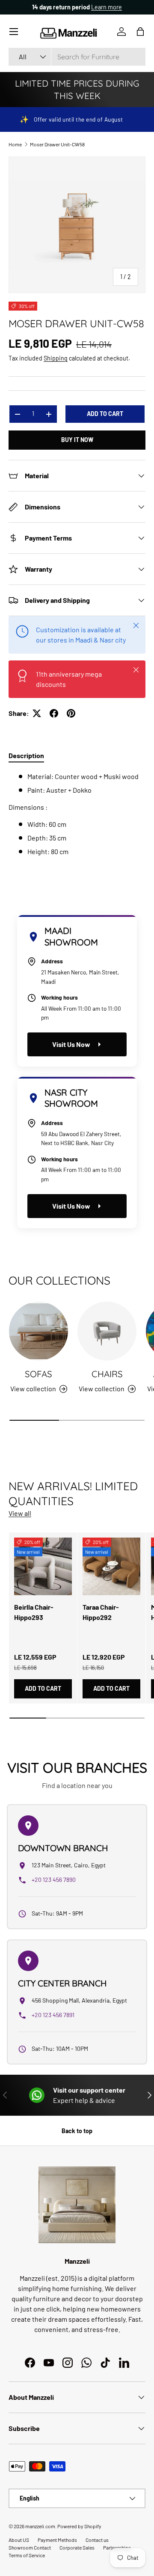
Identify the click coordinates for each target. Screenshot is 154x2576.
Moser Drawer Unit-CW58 (57, 144)
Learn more (107, 7)
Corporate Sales (77, 2547)
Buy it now (77, 440)
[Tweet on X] (37, 713)
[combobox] (77, 57)
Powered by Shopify (79, 2526)
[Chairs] (107, 1331)
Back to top (77, 2131)
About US (19, 2540)
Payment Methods (57, 2540)
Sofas (38, 1374)
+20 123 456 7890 (54, 1880)
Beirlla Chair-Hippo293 (34, 1612)
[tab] (26, 755)
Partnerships (117, 2547)
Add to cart (105, 414)
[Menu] (14, 32)
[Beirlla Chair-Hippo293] (43, 1566)
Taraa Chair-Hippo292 (101, 1612)
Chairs (107, 1374)
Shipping (56, 358)
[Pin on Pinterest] (71, 713)
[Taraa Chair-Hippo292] (111, 1566)
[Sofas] (38, 1331)
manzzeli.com (40, 2526)
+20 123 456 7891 (53, 2015)
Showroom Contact (30, 2547)
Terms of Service (27, 2555)
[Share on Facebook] (54, 713)
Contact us (97, 2540)
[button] (140, 32)
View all (20, 1513)
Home (15, 144)
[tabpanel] (77, 814)
